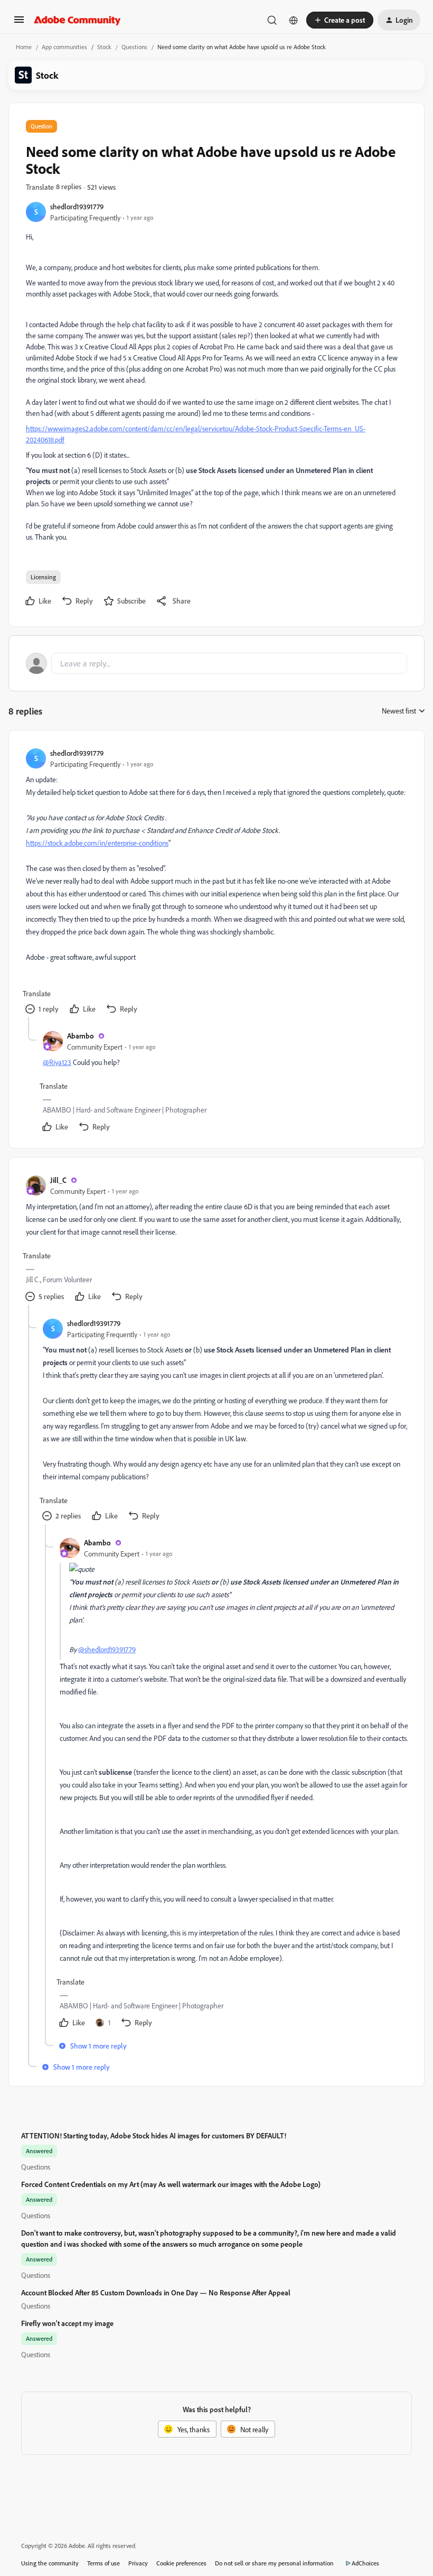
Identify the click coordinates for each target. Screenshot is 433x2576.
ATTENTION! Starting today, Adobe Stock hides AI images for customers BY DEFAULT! (154, 2135)
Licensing (43, 577)
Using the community (50, 2563)
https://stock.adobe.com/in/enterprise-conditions (97, 843)
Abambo (81, 1036)
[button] (19, 23)
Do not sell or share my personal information (274, 2563)
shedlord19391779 (77, 206)
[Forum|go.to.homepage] (77, 20)
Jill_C (58, 1180)
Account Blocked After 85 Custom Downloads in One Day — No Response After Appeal (156, 2292)
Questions (134, 47)
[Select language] (294, 20)
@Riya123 (57, 1062)
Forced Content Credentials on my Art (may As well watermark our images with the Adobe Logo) (171, 2184)
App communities (64, 47)
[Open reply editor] (216, 663)
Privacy (138, 2563)
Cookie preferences (181, 2563)
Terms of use (103, 2563)
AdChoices (365, 2563)
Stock (104, 47)
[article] (216, 882)
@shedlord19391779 (107, 1649)
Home (24, 47)
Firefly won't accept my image (67, 2323)
